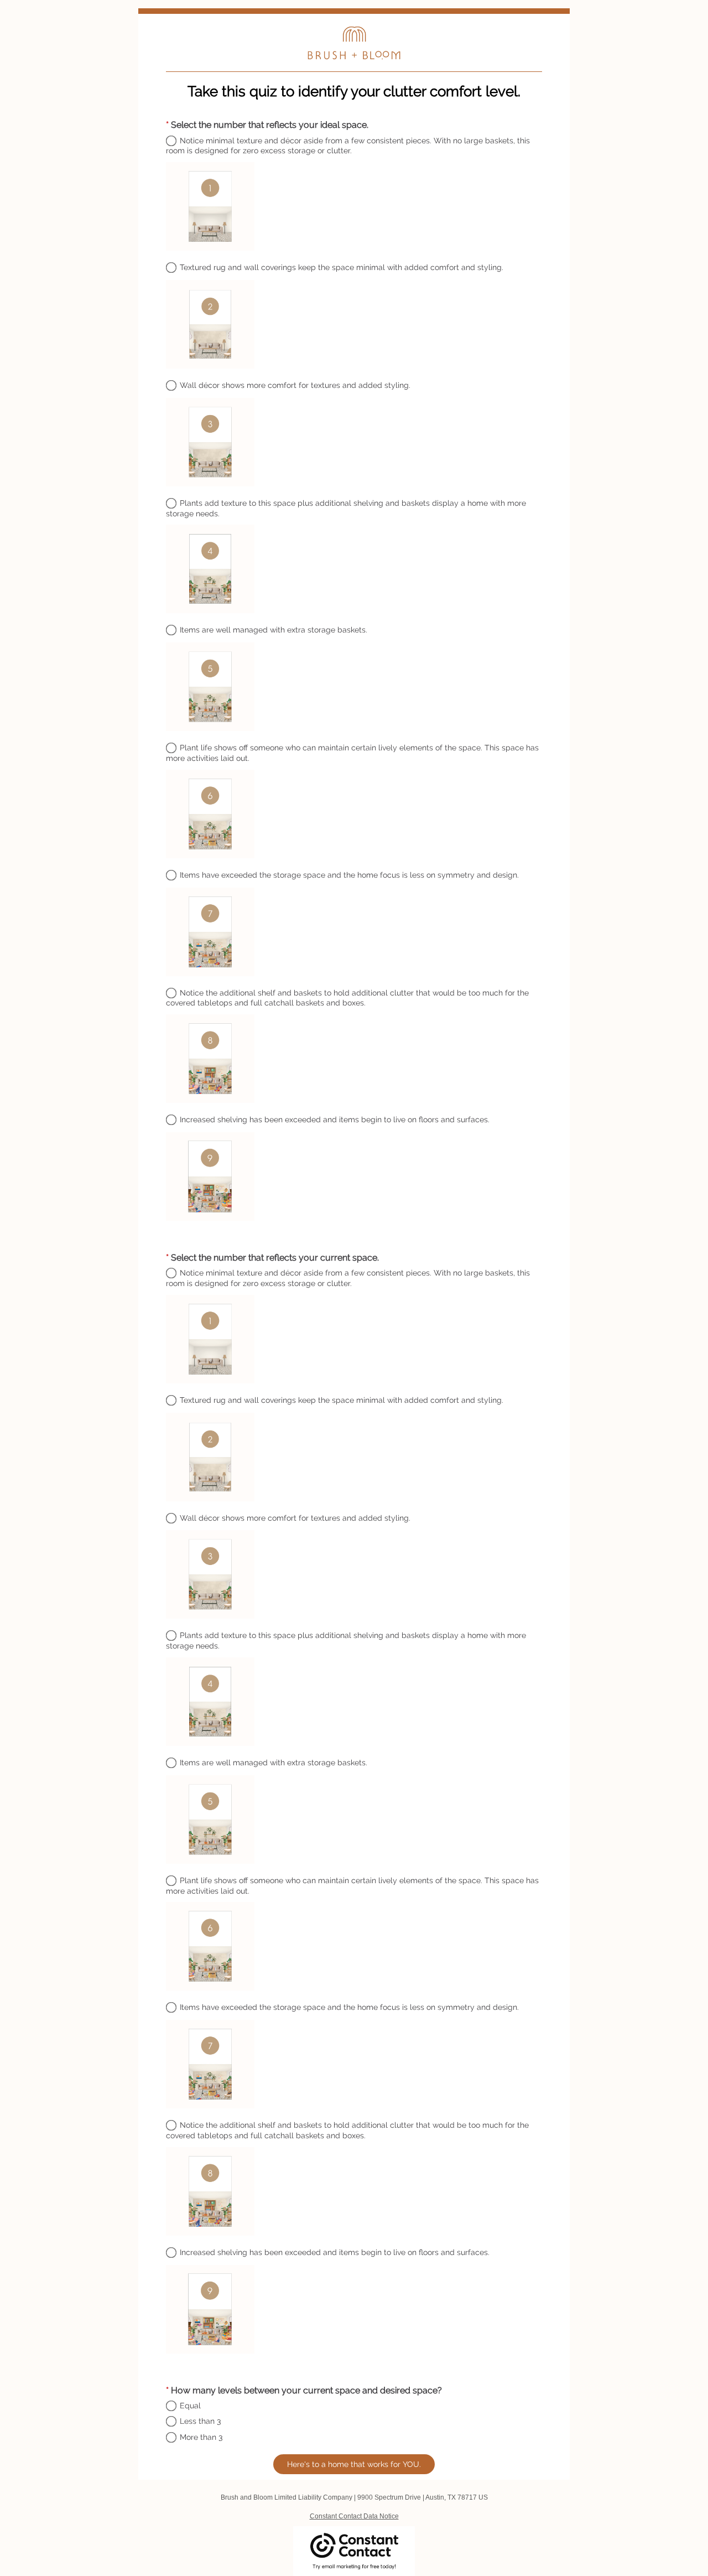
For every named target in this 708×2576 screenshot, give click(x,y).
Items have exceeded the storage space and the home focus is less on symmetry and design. (349, 875)
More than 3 (201, 2437)
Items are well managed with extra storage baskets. (274, 630)
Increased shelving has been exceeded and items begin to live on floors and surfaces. (335, 1119)
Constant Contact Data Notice (354, 2516)
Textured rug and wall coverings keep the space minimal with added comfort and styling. (342, 267)
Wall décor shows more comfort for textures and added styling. (295, 385)
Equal (190, 2406)
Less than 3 (200, 2421)
